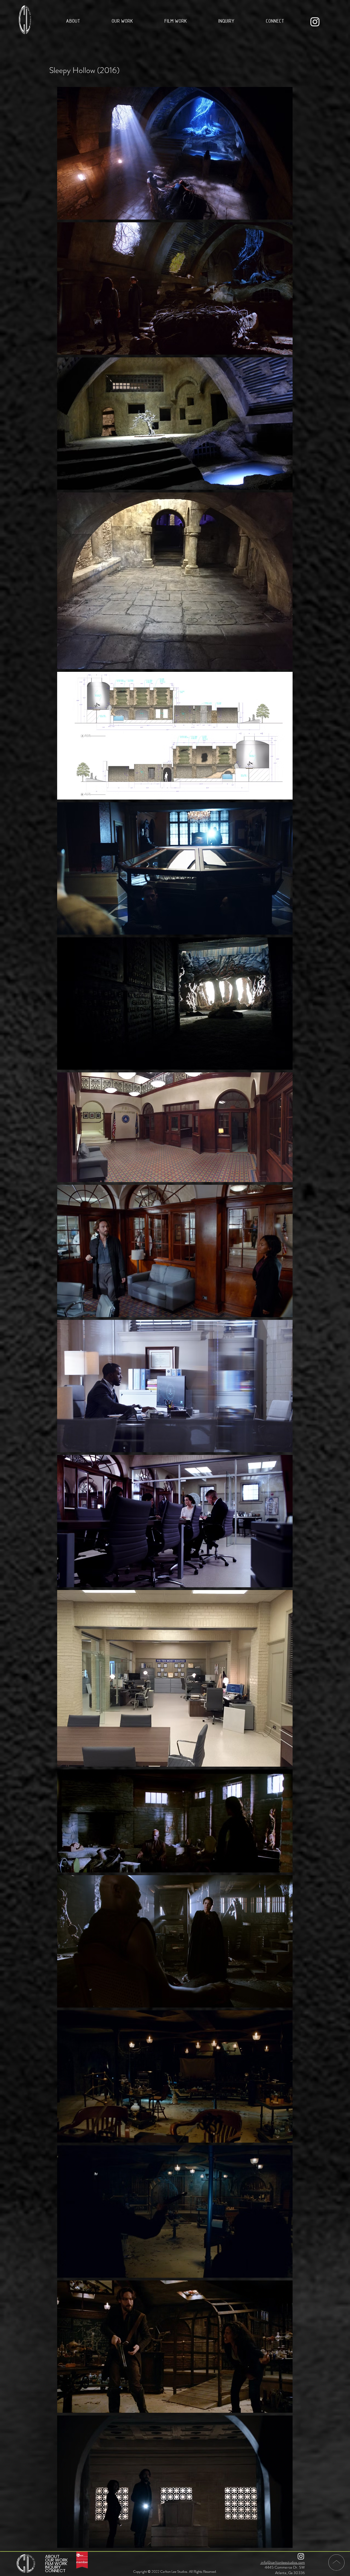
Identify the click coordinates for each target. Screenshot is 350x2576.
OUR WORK (56, 2560)
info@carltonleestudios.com (282, 2562)
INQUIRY (53, 2567)
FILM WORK (56, 2564)
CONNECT (55, 2571)
